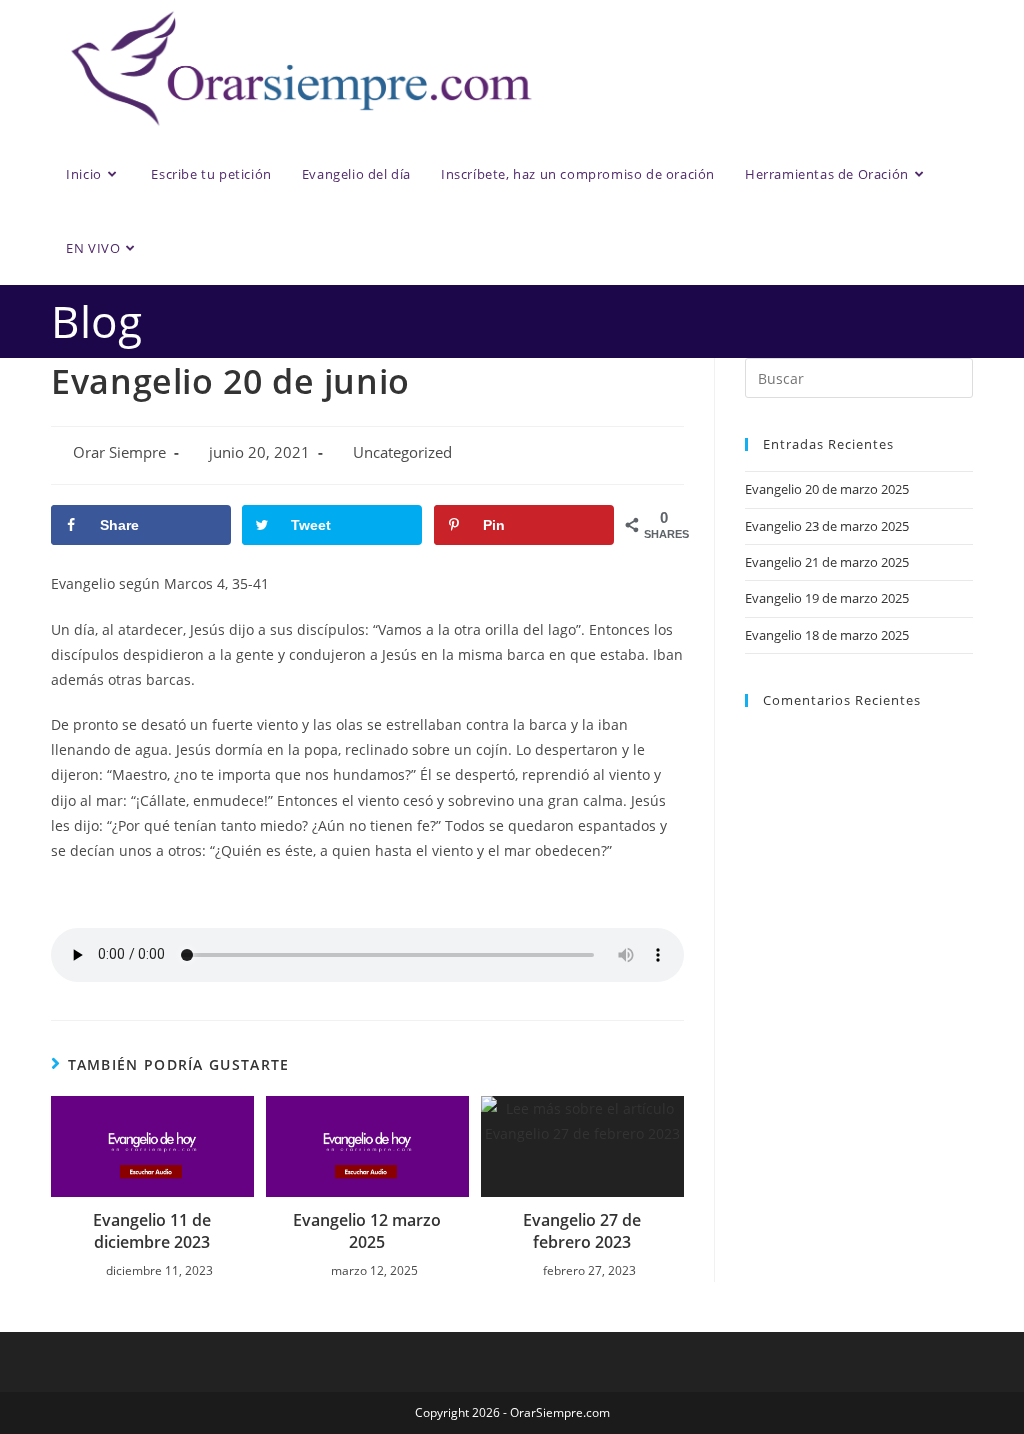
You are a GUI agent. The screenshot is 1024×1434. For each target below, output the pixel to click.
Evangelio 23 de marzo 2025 (827, 526)
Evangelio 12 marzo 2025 (367, 1231)
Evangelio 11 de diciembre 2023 (152, 1231)
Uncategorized (402, 452)
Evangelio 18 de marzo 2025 (827, 635)
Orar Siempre (119, 452)
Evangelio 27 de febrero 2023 (582, 1231)
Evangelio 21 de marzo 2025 (827, 562)
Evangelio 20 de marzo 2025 (827, 489)
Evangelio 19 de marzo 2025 (827, 598)
